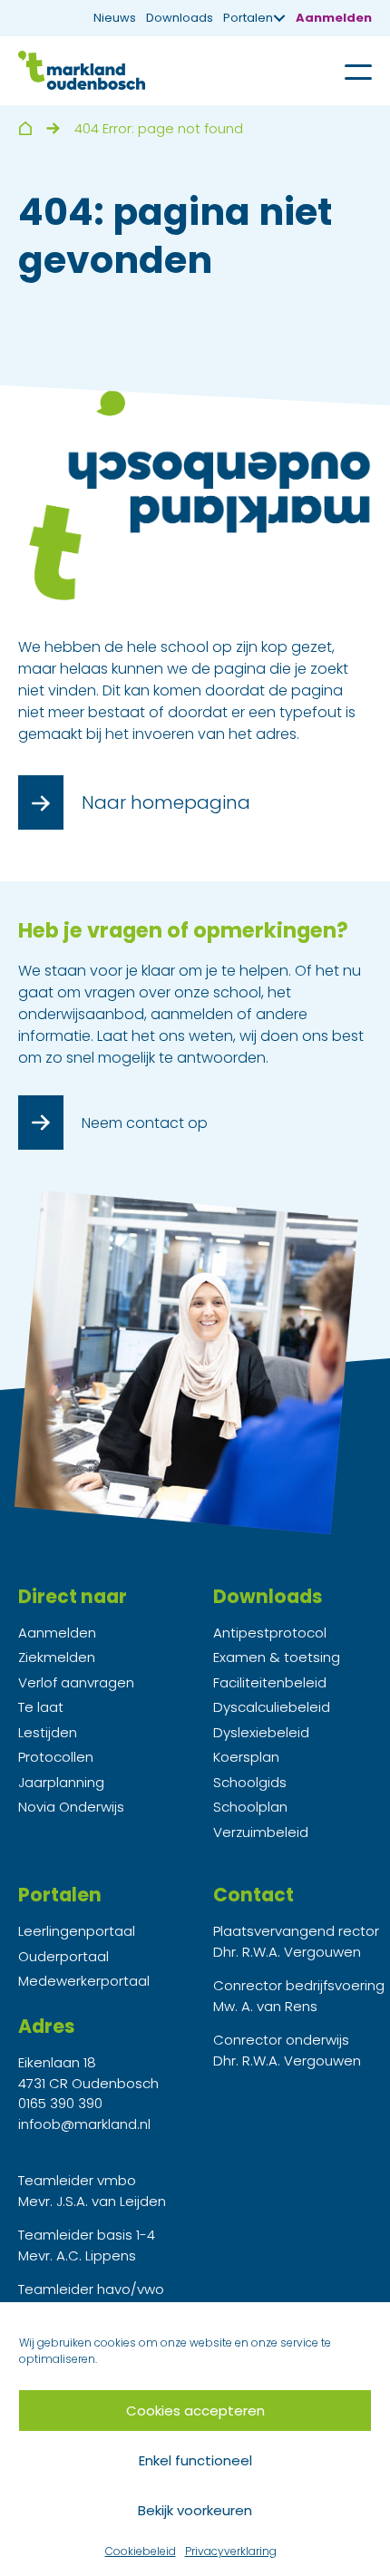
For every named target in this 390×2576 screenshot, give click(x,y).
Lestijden (48, 1732)
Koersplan (246, 1757)
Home (25, 128)
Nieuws (115, 18)
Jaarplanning (61, 1782)
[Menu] (345, 71)
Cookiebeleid (141, 2551)
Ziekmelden (57, 1657)
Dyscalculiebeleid (272, 1707)
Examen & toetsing (277, 1657)
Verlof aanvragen (76, 1682)
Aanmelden (334, 18)
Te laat (41, 1707)
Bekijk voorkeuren (195, 2510)
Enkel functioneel (195, 2460)
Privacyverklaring (231, 2551)
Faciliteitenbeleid (270, 1682)
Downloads (180, 18)
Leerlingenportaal (77, 1931)
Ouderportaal (63, 1956)
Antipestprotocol (270, 1633)
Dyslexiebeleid (261, 1732)
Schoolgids (250, 1782)
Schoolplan (250, 1807)
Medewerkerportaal (84, 1981)
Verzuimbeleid (261, 1832)
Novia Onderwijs (71, 1807)
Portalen (248, 18)
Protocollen (56, 1757)
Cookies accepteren (195, 2411)
